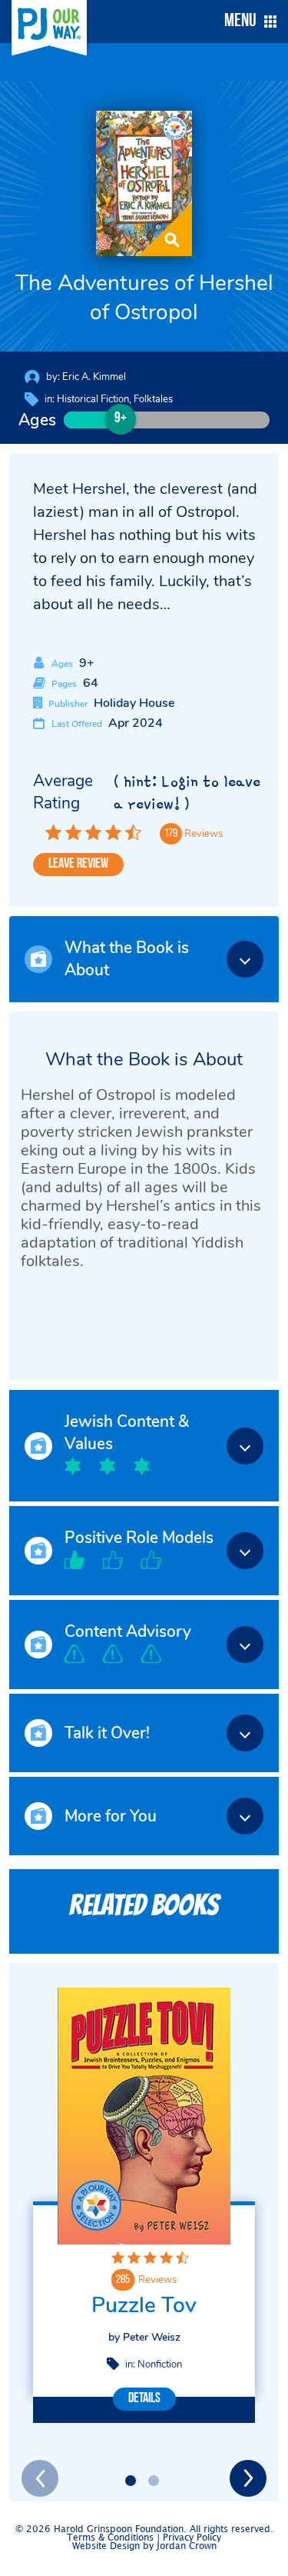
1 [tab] (131, 2481)
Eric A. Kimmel (94, 377)
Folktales (153, 399)
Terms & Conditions (110, 2538)
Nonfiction (160, 2364)
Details (144, 2399)
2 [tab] (154, 2481)
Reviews (157, 2280)
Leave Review (78, 865)
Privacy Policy (192, 2538)
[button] (247, 22)
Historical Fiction (93, 399)
